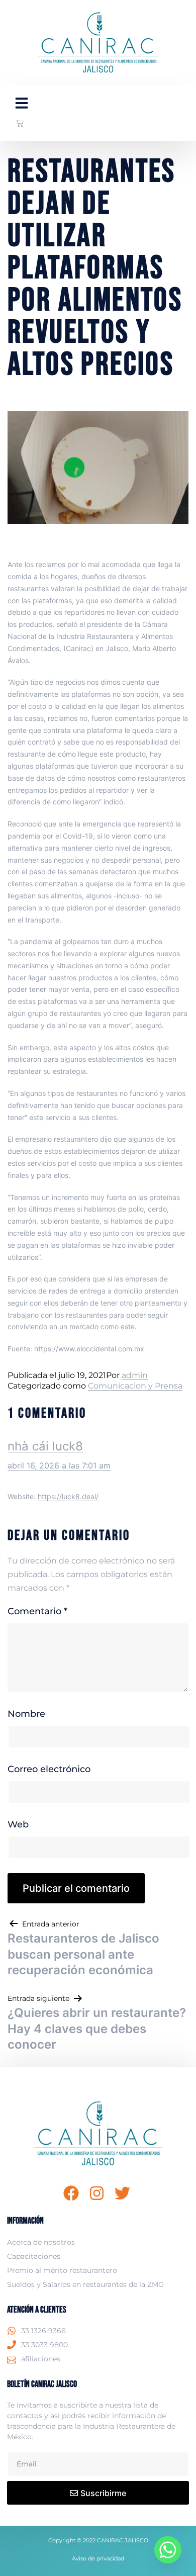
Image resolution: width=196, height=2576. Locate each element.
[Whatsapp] (168, 2550)
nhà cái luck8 (45, 1446)
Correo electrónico (49, 1769)
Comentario (37, 1611)
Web (18, 1824)
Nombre (26, 1714)
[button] (22, 103)
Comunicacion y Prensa (135, 1386)
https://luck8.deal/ (68, 1496)
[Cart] (20, 123)
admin (135, 1375)
